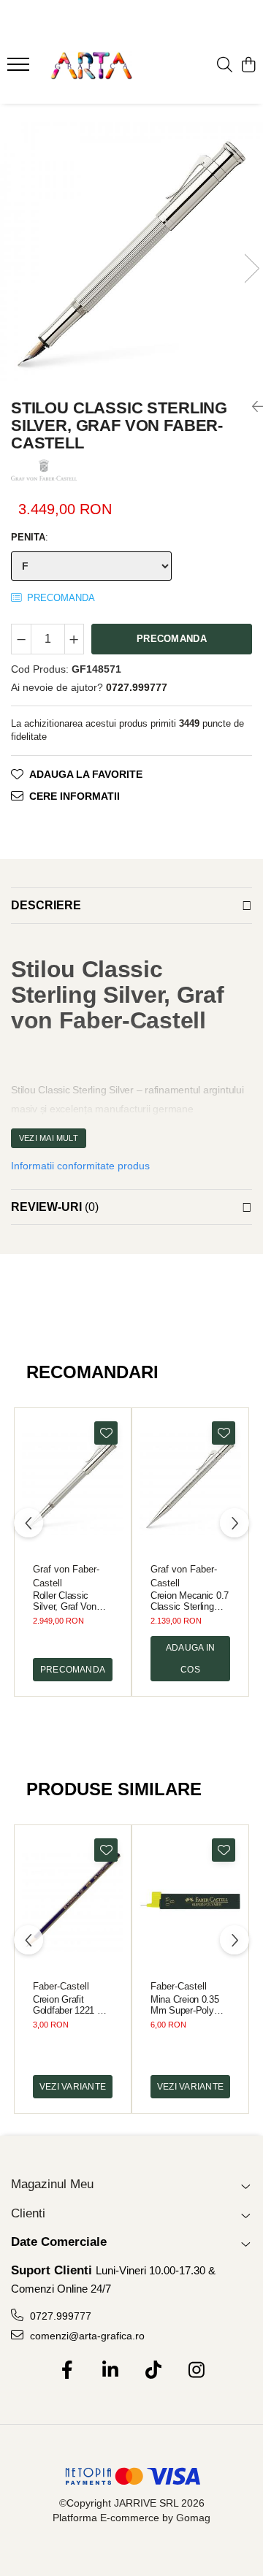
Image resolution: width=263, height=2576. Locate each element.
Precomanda (172, 639)
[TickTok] (153, 2371)
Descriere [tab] (46, 905)
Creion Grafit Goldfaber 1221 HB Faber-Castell (71, 2005)
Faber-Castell (61, 1986)
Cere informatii (75, 796)
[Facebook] (67, 2371)
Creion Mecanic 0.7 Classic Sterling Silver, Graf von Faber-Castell (190, 1601)
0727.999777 (59, 2316)
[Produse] (20, 69)
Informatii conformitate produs (80, 1166)
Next (251, 268)
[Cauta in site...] (225, 66)
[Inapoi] (252, 407)
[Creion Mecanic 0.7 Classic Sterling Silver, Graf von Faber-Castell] (190, 1484)
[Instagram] (196, 2371)
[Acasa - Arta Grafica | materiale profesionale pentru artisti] (91, 66)
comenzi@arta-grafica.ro (86, 2336)
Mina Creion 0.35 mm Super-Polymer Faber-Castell (190, 2005)
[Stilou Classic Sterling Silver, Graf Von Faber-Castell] (131, 253)
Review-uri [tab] (55, 1207)
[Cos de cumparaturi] (248, 66)
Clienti (28, 2213)
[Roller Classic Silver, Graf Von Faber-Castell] (73, 1484)
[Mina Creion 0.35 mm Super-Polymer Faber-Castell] (190, 1901)
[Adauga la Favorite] (106, 1433)
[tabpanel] (131, 253)
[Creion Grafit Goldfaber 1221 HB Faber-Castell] (73, 1901)
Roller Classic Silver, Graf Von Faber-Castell (65, 1601)
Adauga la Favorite (86, 774)
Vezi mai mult (49, 1138)
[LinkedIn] (110, 2371)
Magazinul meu (52, 2184)
